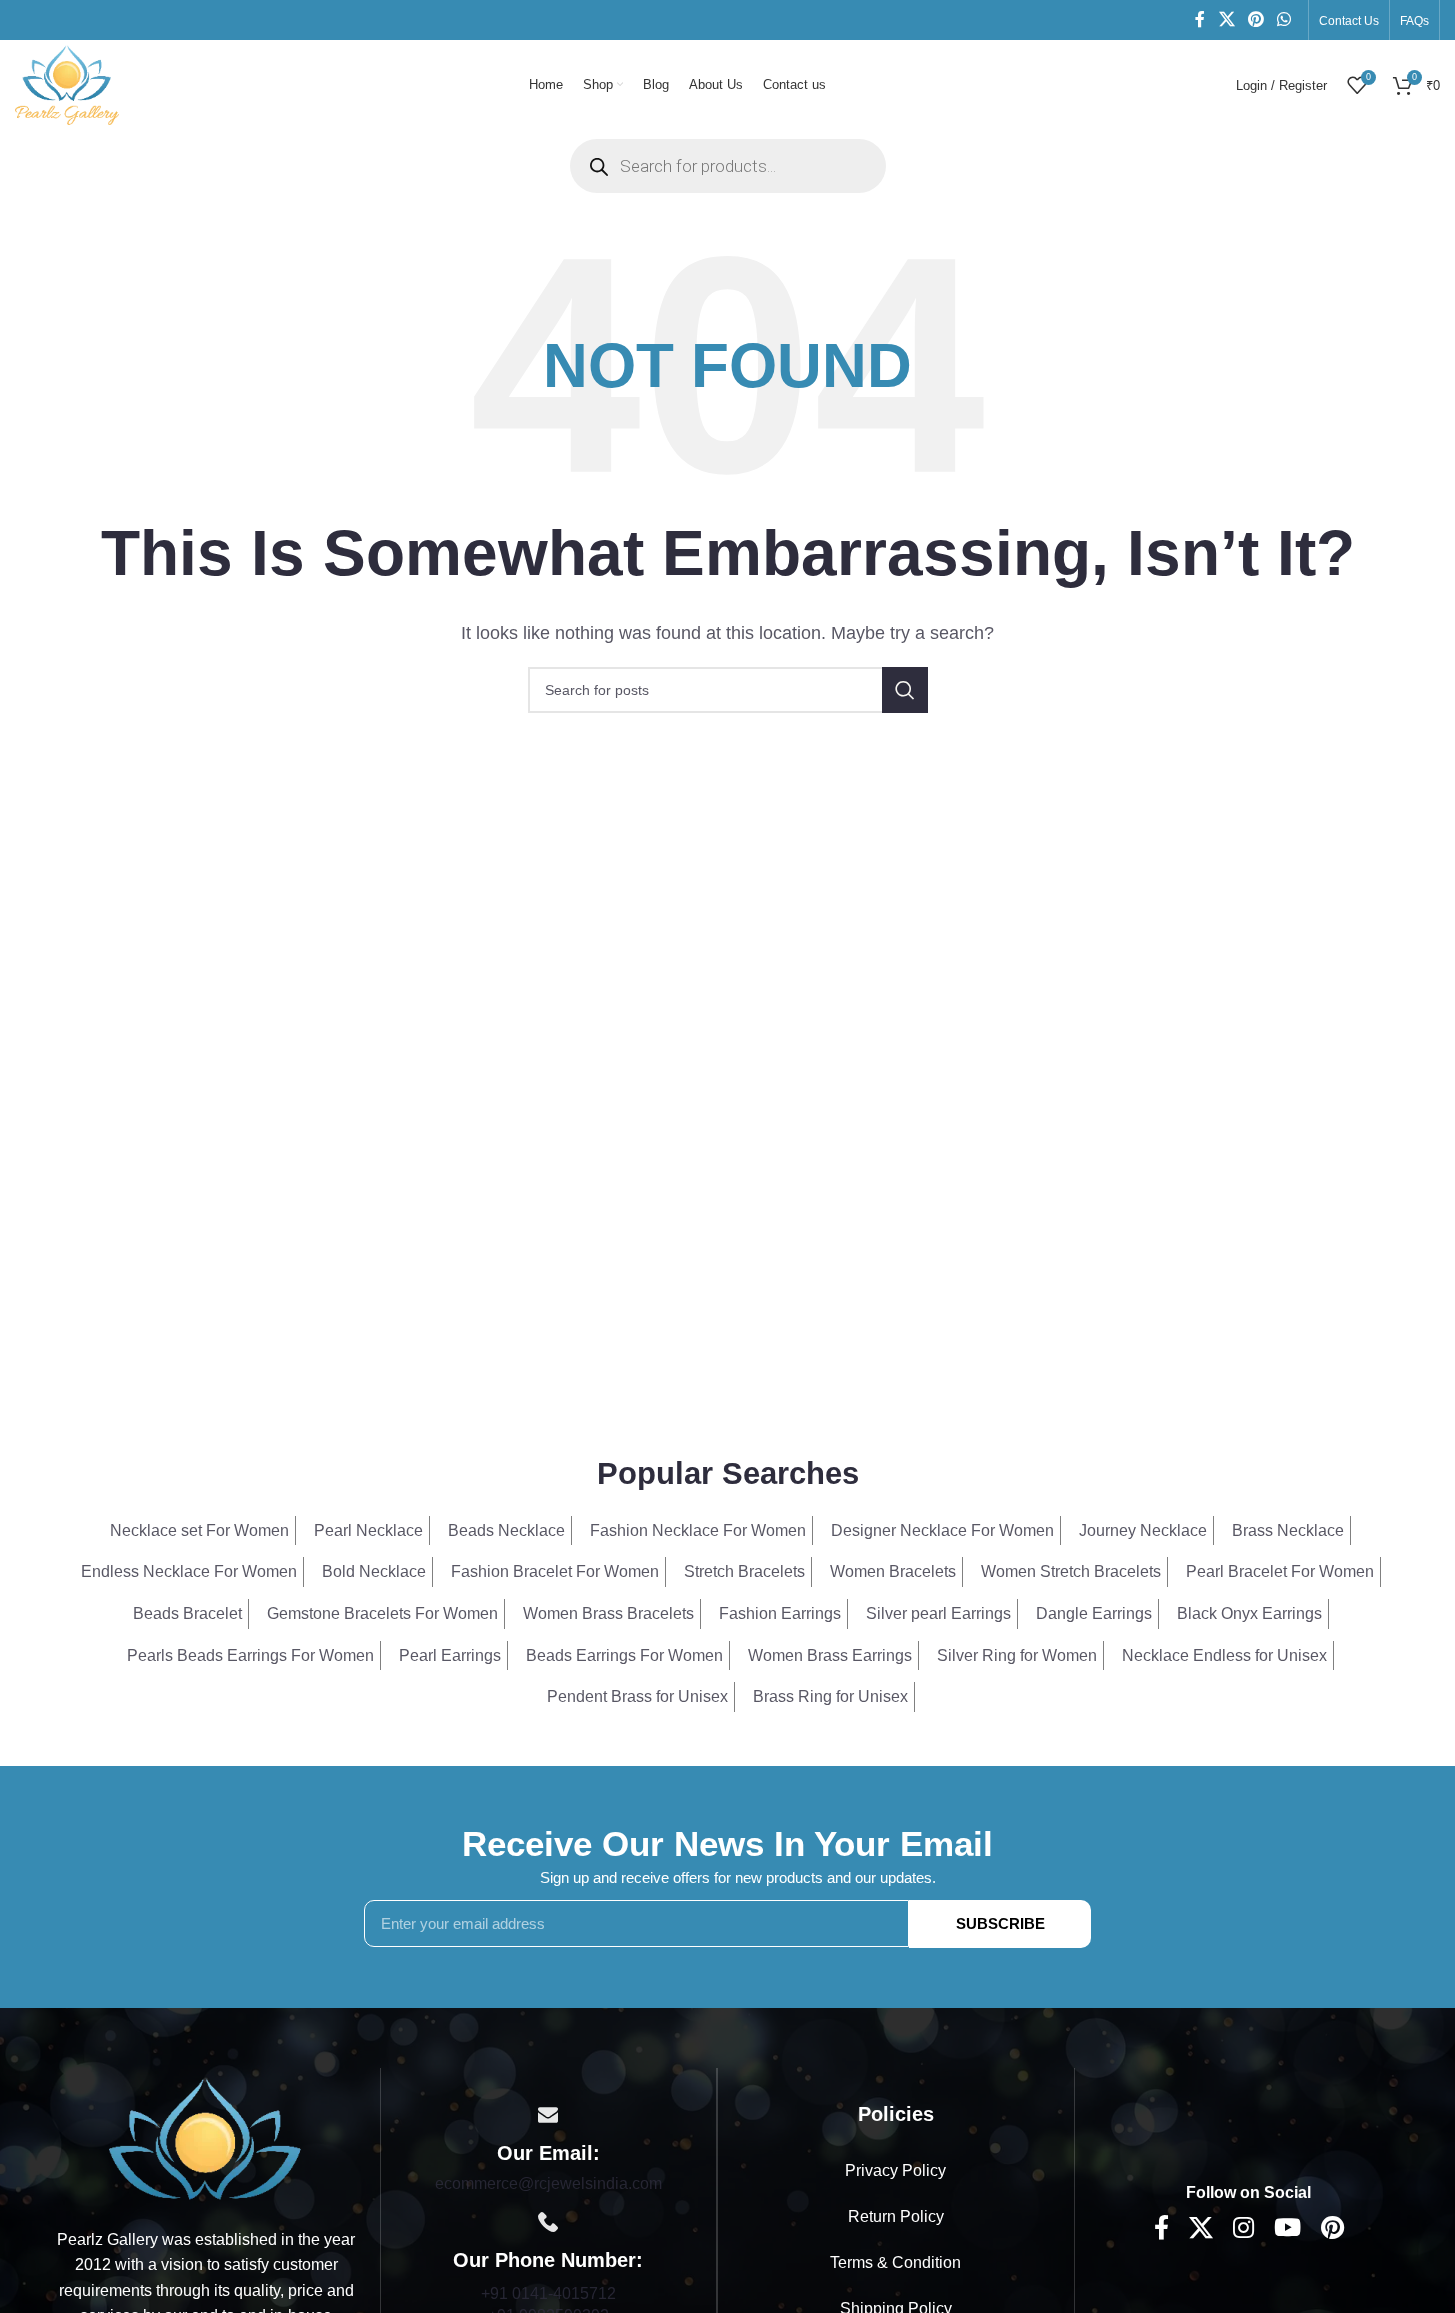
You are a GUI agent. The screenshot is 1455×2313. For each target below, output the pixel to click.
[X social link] (1226, 19)
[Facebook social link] (1200, 19)
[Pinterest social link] (1255, 19)
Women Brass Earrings (830, 1655)
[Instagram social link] (1243, 2229)
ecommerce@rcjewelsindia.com (548, 2183)
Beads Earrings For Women (624, 1655)
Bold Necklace (374, 1571)
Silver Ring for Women (1017, 1655)
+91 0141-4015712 (548, 2293)
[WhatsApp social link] (1284, 19)
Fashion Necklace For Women (698, 1530)
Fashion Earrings (780, 1613)
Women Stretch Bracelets (1071, 1571)
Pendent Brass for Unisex (637, 1696)
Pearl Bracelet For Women (1280, 1571)
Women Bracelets (893, 1571)
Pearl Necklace (368, 1530)
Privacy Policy (895, 2170)
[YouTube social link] (1287, 2229)
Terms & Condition (895, 2262)
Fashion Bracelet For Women (555, 1571)
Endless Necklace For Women (189, 1571)
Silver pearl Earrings (938, 1613)
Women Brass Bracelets (608, 1613)
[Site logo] (67, 83)
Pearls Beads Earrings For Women (250, 1655)
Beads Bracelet (187, 1613)
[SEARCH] (905, 690)
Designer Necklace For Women (942, 1530)
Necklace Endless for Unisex (1224, 1655)
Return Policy (896, 2216)
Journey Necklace (1143, 1530)
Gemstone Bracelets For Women (382, 1613)
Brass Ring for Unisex (830, 1696)
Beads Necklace (506, 1530)
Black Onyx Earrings (1249, 1613)
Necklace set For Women (199, 1530)
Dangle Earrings (1094, 1613)
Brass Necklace (1288, 1530)
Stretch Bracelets (744, 1571)
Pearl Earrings (450, 1655)
